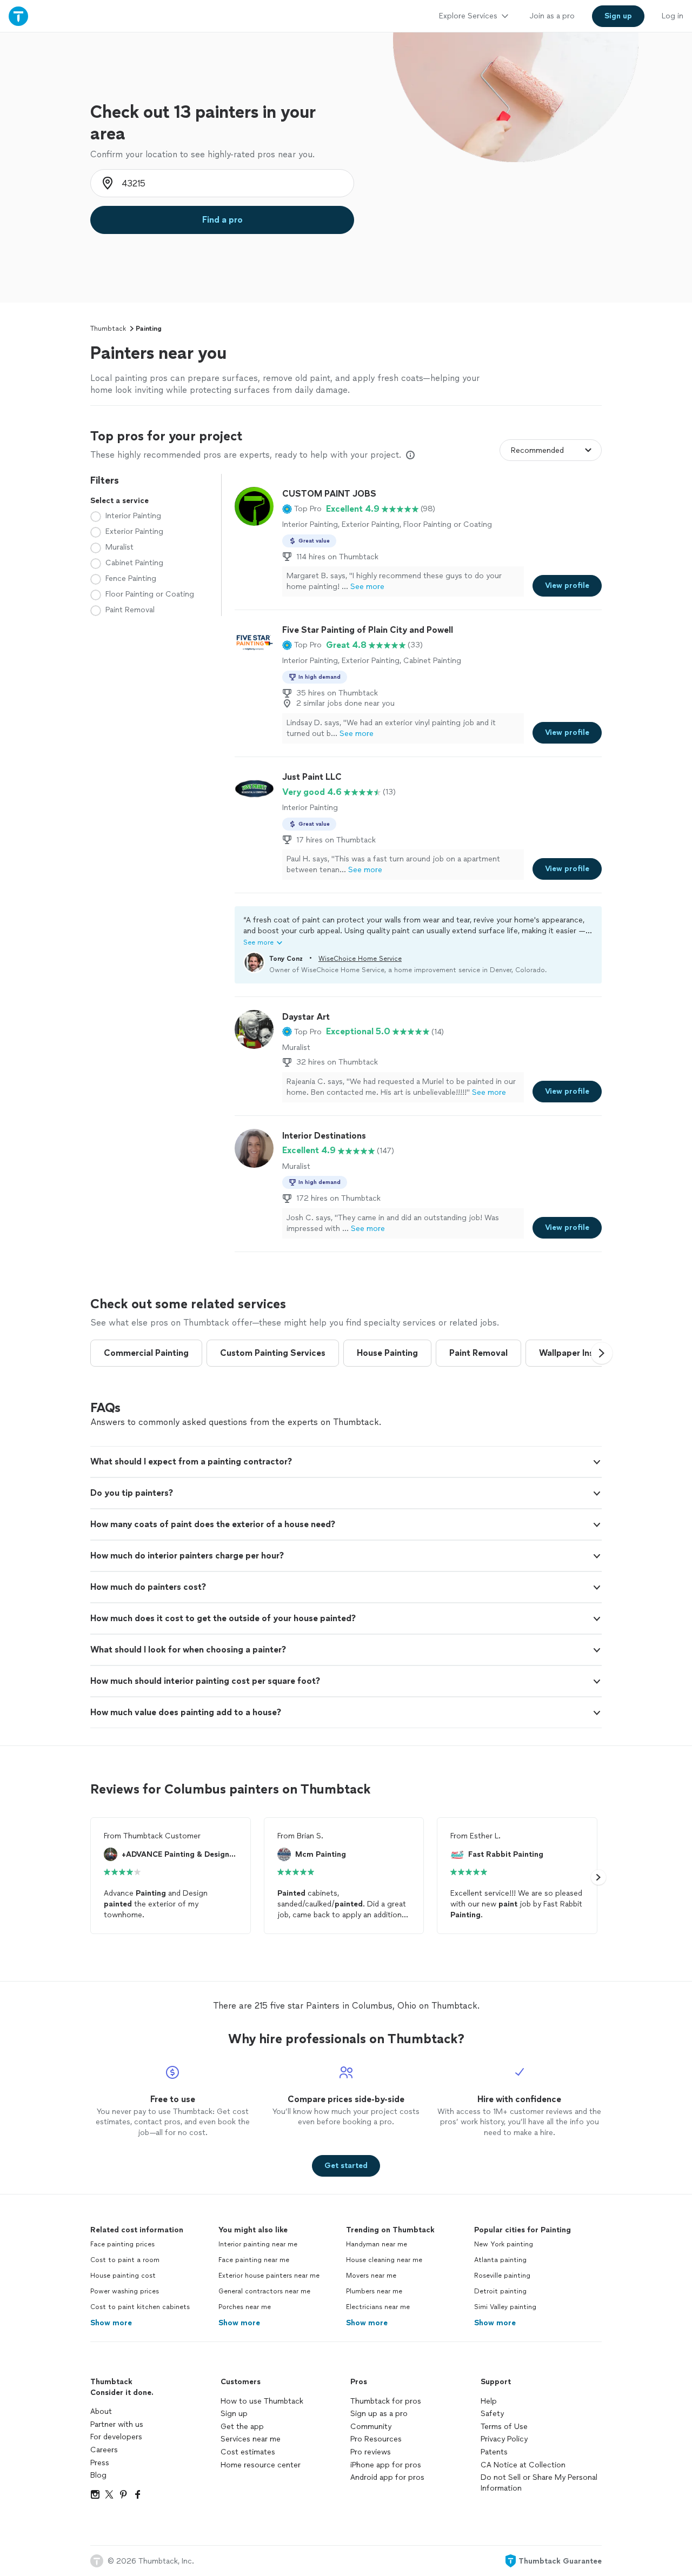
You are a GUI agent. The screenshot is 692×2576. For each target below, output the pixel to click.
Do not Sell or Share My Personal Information (539, 2483)
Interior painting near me (258, 2244)
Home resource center (261, 2465)
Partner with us (117, 2424)
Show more (111, 2323)
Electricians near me (378, 2307)
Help (489, 2401)
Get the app (242, 2427)
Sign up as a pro (379, 2414)
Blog (98, 2475)
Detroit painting (500, 2291)
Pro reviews (371, 2452)
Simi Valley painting (505, 2307)
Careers (104, 2450)
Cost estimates (248, 2452)
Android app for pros (387, 2477)
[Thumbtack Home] (18, 16)
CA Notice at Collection (523, 2465)
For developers (116, 2437)
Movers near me (371, 2276)
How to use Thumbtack (262, 2401)
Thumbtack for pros (386, 2401)
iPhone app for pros (386, 2465)
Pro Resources (376, 2439)
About (101, 2411)
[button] (302, 509)
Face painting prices (122, 2244)
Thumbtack (108, 329)
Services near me (251, 2439)
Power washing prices (125, 2291)
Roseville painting (502, 2276)
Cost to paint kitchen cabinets (140, 2307)
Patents (494, 2452)
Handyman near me (377, 2244)
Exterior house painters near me (269, 2276)
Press (100, 2463)
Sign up (234, 2414)
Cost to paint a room (125, 2260)
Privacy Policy (504, 2439)
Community (371, 2427)
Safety (492, 2414)
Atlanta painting (500, 2260)
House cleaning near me (384, 2260)
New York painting (504, 2244)
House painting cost (123, 2276)
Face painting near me (254, 2260)
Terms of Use (504, 2427)
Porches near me (245, 2307)
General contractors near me (264, 2291)
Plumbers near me (374, 2291)
